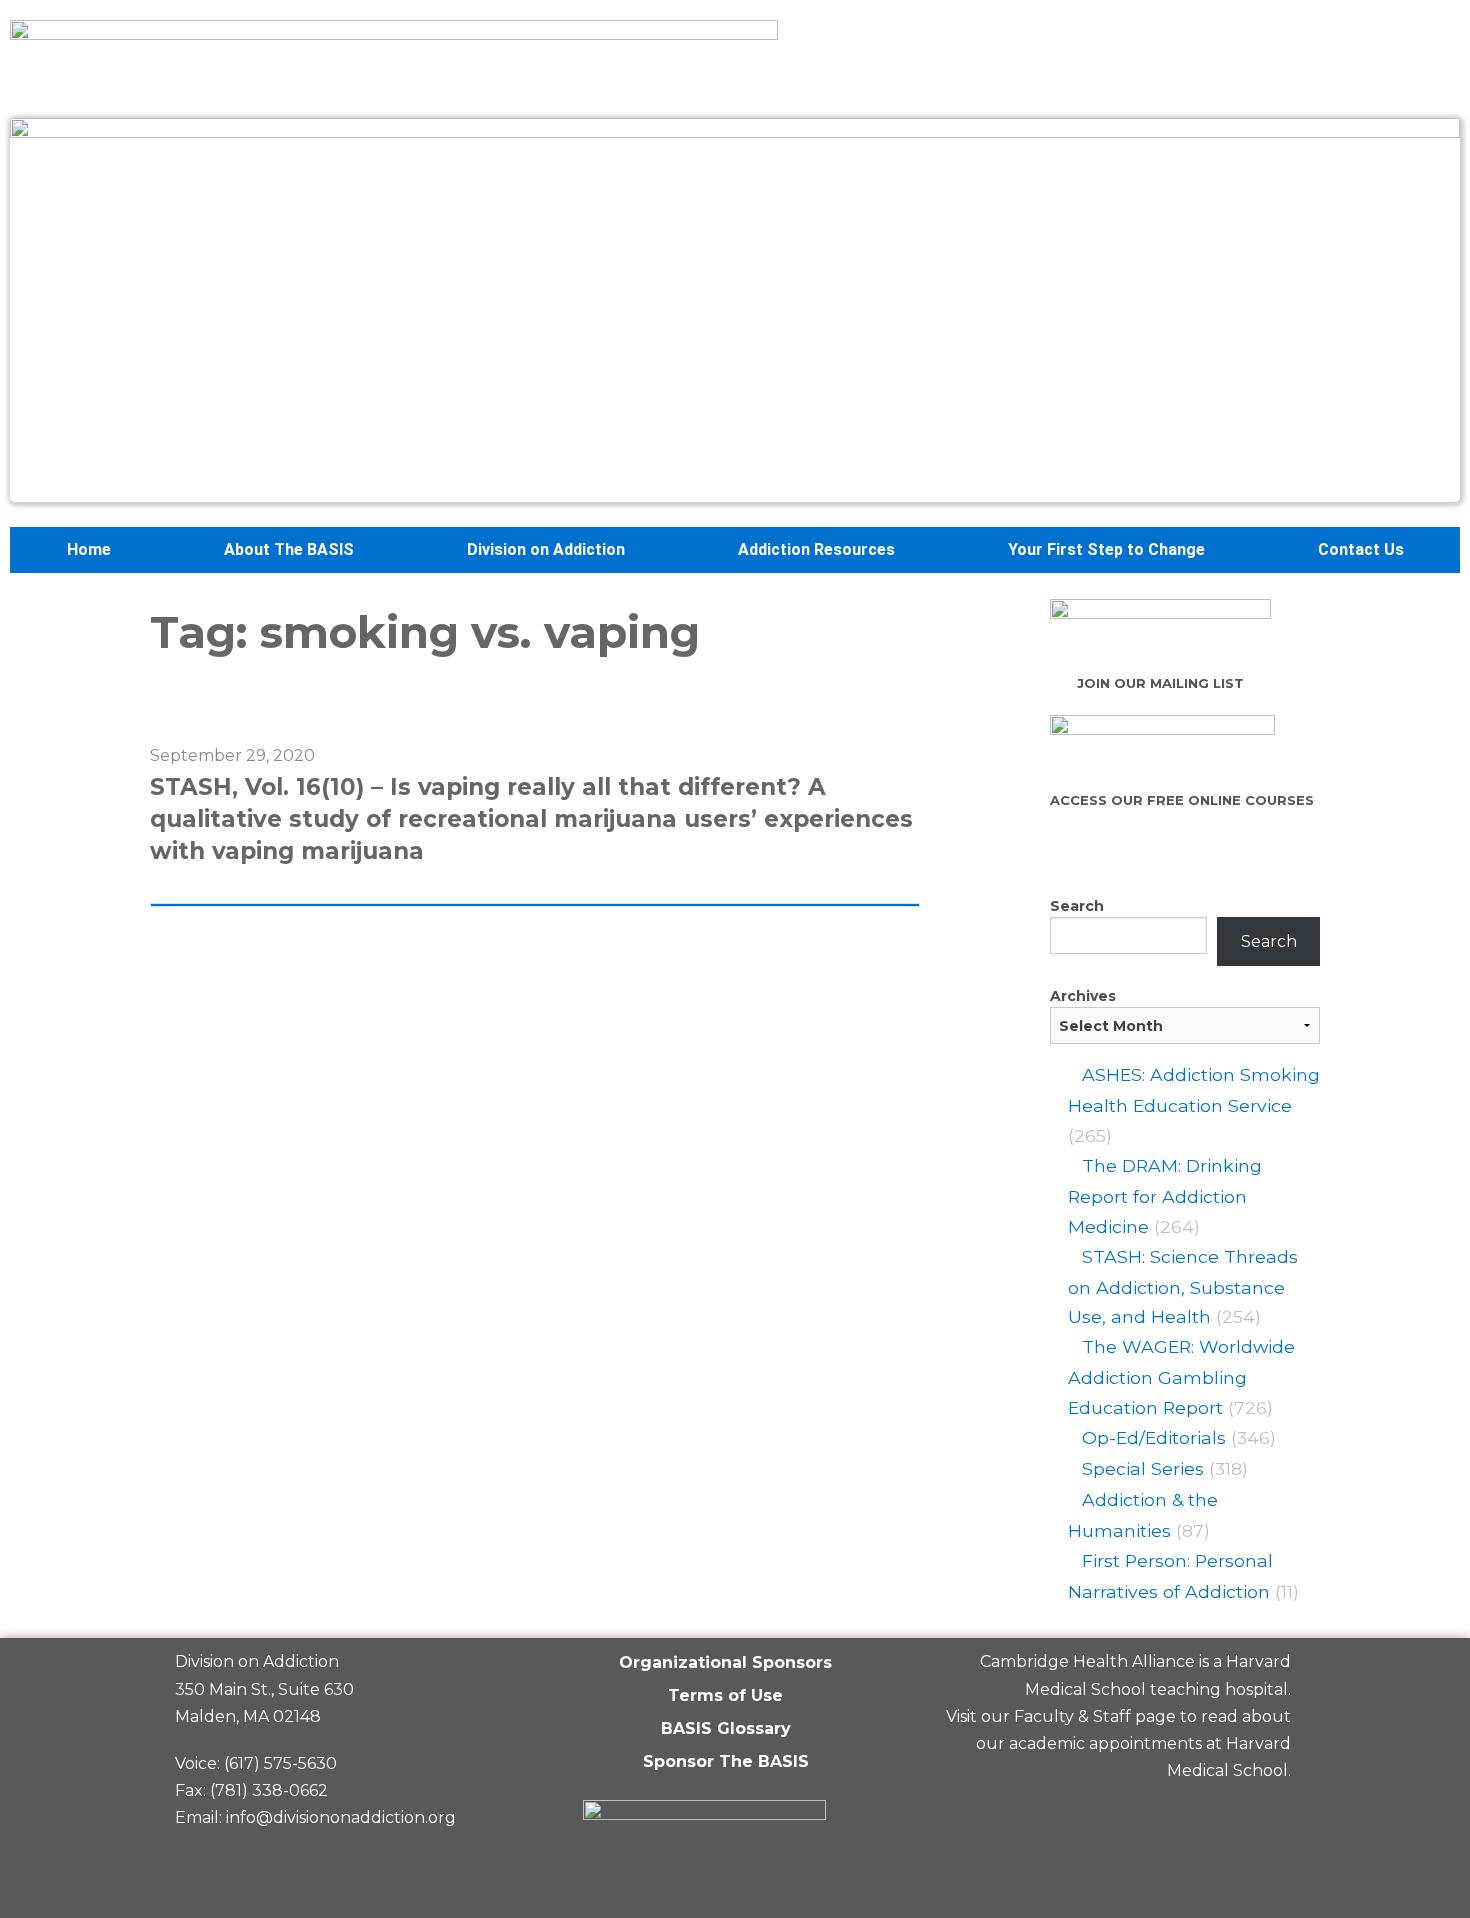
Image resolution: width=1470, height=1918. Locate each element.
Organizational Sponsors (725, 1662)
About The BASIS (289, 549)
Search (1077, 906)
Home (89, 549)
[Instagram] (1266, 1818)
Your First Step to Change (1106, 549)
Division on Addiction (546, 549)
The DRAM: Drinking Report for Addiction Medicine (1165, 1196)
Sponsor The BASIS (726, 1761)
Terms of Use (725, 1695)
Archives (1083, 996)
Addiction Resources (816, 549)
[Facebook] (1128, 1818)
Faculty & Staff (1072, 1716)
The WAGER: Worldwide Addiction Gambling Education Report (1181, 1377)
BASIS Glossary (726, 1728)
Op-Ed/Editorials (1154, 1437)
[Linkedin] (1197, 1818)
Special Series (1143, 1468)
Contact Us (1361, 549)
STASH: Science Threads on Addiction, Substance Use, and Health (1183, 1287)
